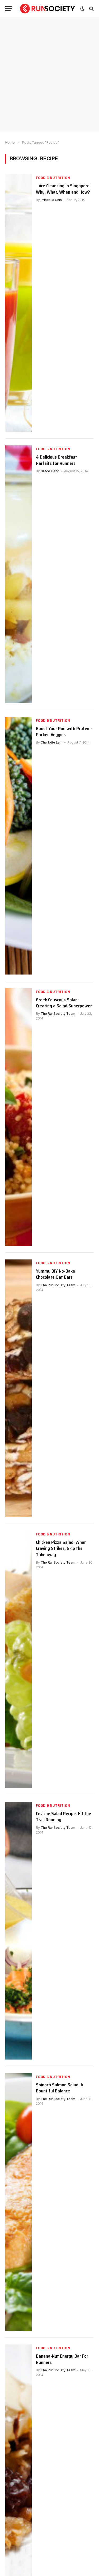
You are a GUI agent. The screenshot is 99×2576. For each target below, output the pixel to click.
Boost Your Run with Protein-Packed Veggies (64, 732)
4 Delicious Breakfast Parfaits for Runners (56, 460)
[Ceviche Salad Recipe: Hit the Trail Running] (18, 1931)
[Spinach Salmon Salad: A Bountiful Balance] (18, 2202)
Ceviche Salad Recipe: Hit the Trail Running (63, 1817)
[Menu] (9, 9)
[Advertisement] (49, 74)
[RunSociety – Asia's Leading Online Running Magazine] (48, 9)
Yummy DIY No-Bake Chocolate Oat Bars (55, 1274)
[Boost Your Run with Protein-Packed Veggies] (18, 846)
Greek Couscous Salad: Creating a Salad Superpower (64, 1003)
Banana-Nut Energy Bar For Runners (62, 2359)
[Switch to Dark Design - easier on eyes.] (82, 9)
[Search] (91, 9)
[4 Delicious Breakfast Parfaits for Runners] (18, 574)
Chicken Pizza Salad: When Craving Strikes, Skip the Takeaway (61, 1548)
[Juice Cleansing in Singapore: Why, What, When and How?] (18, 303)
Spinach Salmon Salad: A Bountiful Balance (60, 2088)
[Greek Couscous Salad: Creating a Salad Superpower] (18, 1117)
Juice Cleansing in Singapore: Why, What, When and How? (63, 189)
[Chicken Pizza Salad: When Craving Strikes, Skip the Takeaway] (18, 1659)
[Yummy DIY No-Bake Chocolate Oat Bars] (18, 1388)
